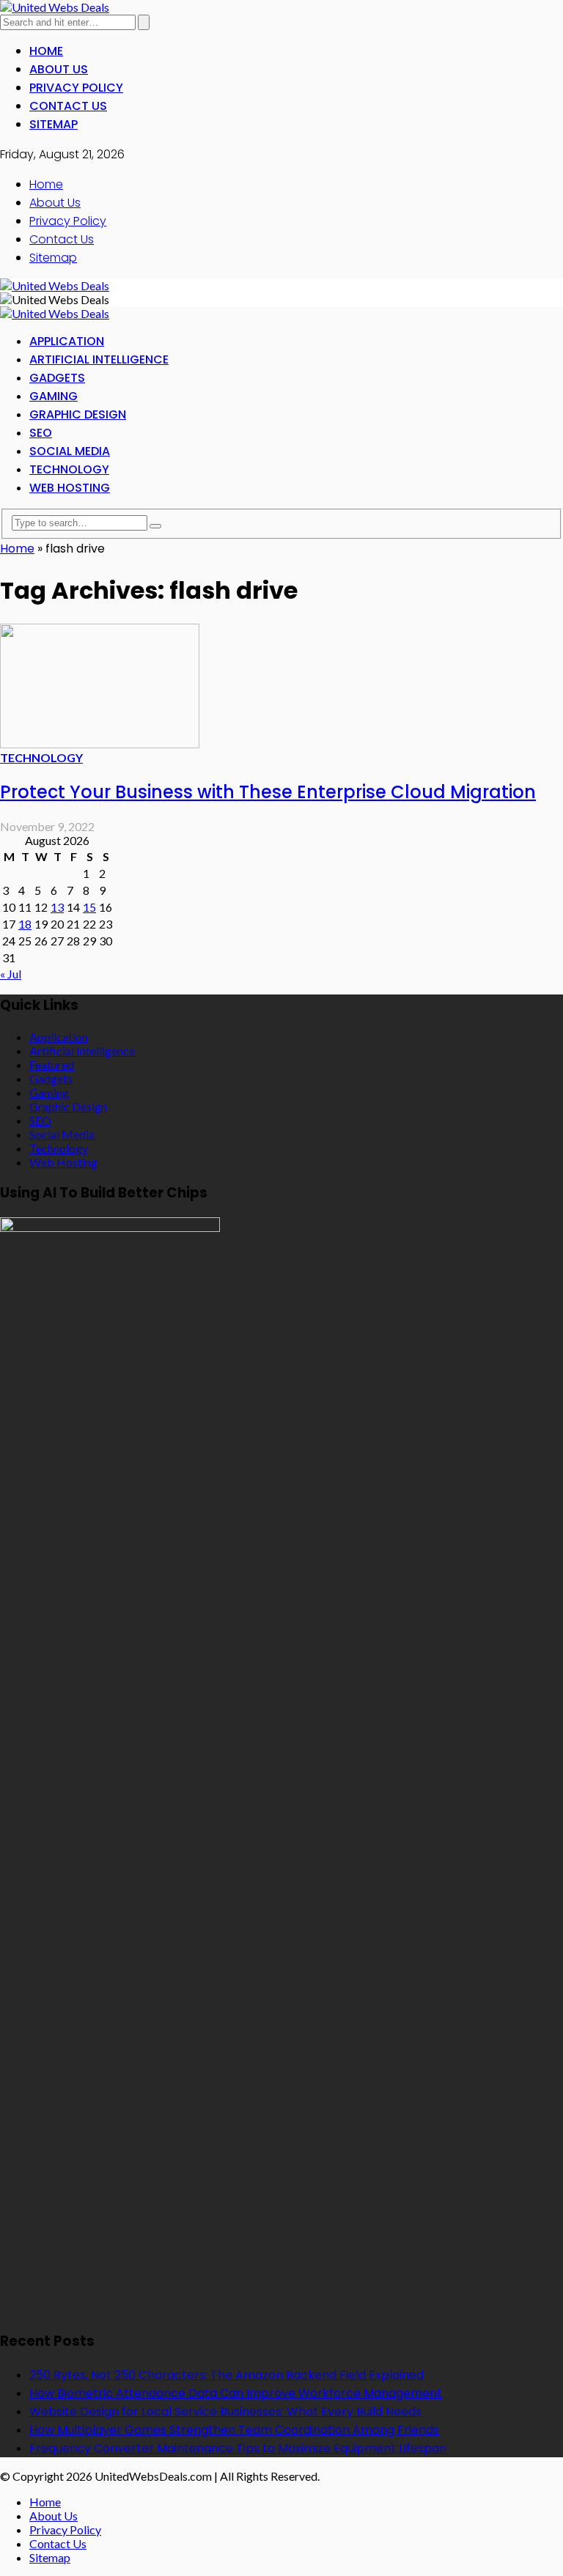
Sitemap (54, 124)
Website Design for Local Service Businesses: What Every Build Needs (225, 2411)
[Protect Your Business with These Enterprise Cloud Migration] (100, 743)
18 (25, 924)
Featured (52, 1064)
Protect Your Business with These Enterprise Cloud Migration (268, 792)
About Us (59, 69)
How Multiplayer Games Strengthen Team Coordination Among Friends (234, 2430)
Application (67, 341)
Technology (69, 469)
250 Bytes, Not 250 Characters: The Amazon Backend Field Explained (227, 2375)
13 (57, 907)
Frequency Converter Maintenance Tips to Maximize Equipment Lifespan (238, 2448)
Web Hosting (70, 488)
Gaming (54, 396)
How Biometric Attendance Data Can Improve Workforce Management (236, 2393)
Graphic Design (78, 414)
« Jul (11, 974)
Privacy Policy (76, 88)
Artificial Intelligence (99, 359)
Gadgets (57, 378)
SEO (41, 433)
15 (89, 907)
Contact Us (68, 106)
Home (46, 51)
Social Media (70, 451)
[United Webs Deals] (55, 7)
